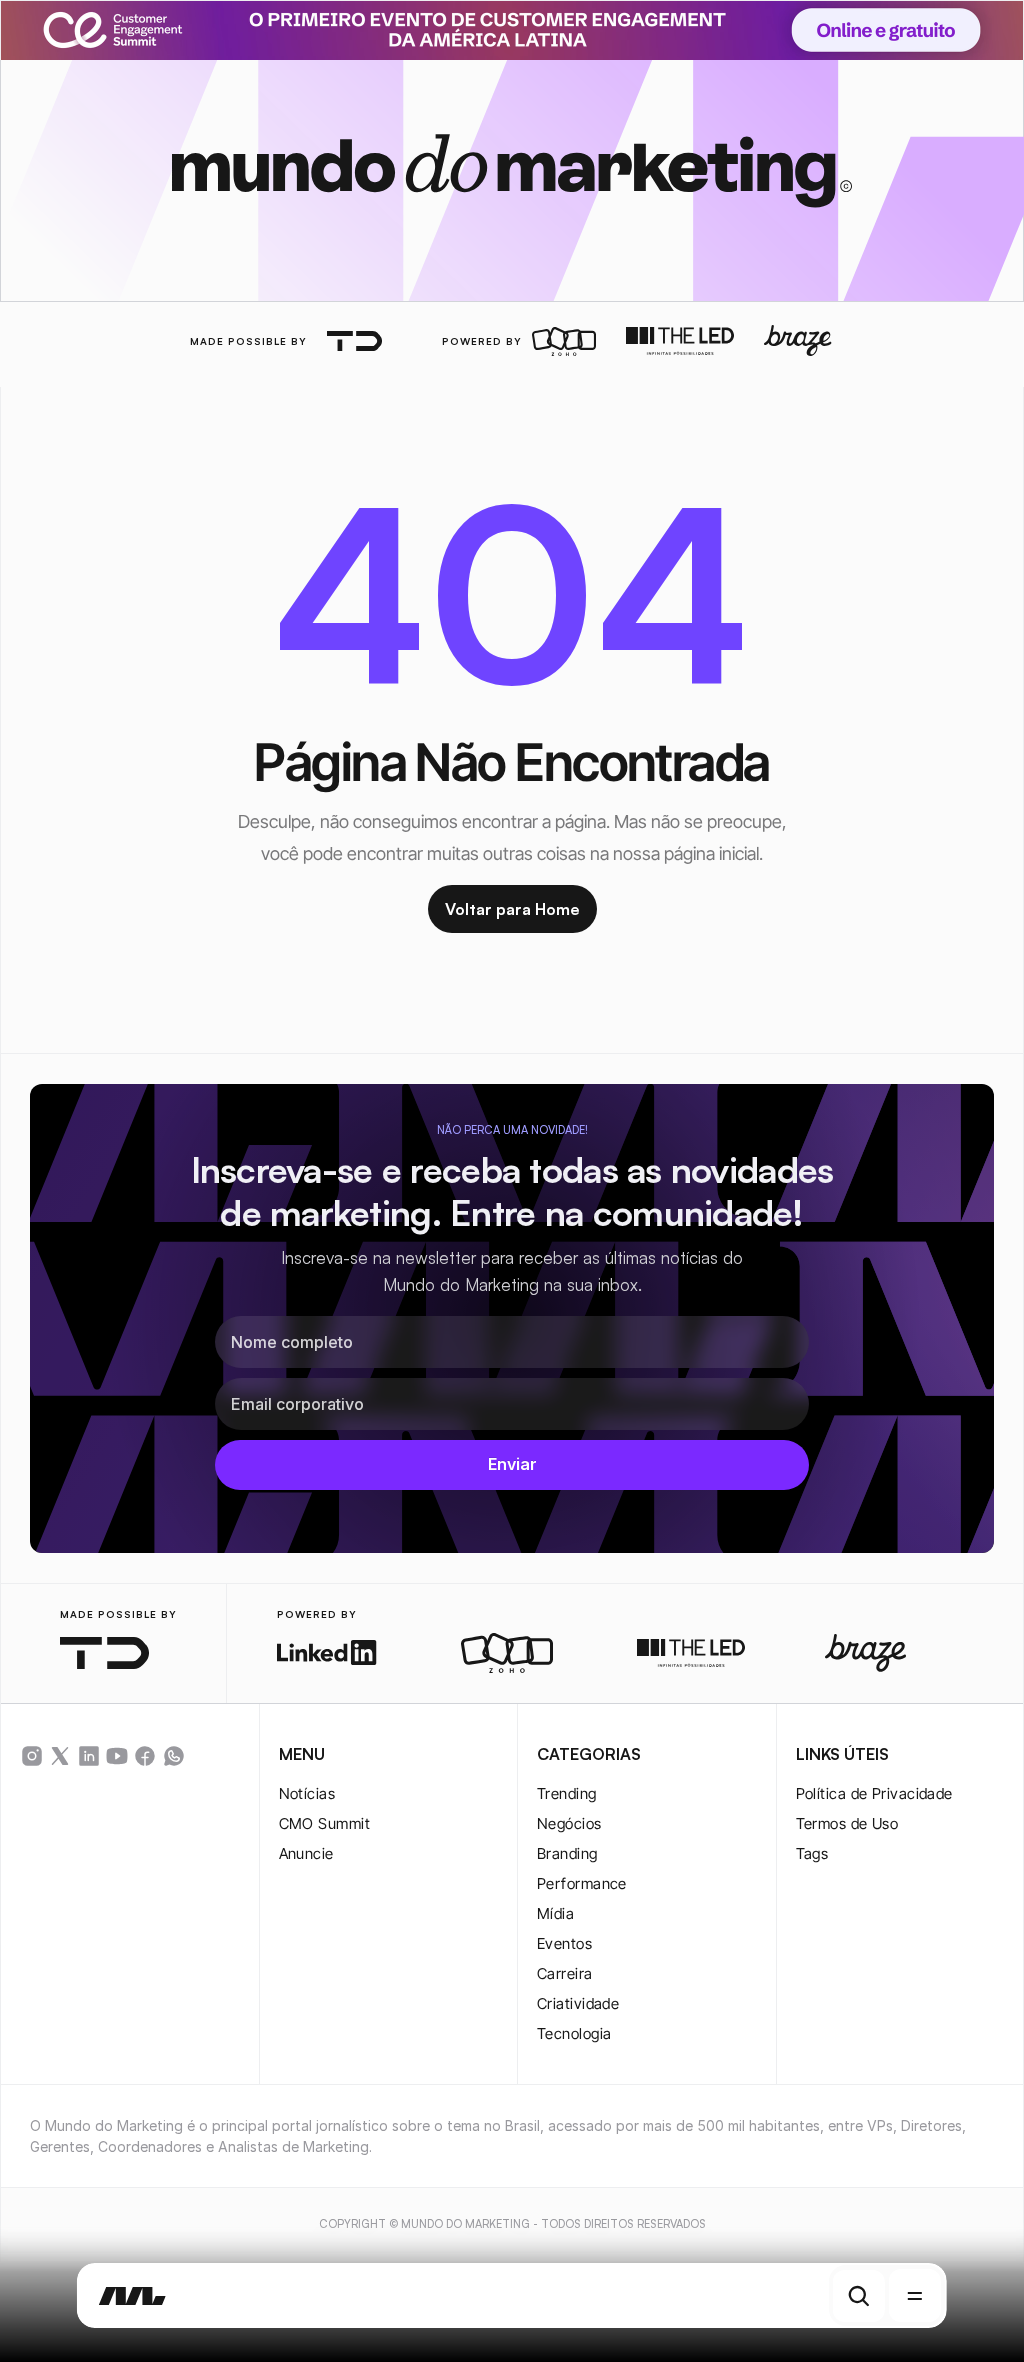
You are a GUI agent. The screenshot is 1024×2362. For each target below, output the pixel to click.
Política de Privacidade (874, 1793)
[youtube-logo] (117, 1756)
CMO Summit (325, 1823)
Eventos (564, 1943)
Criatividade (578, 2003)
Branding (567, 1853)
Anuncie (306, 1853)
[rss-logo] (145, 1756)
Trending (567, 1793)
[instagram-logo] (32, 1756)
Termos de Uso (847, 1823)
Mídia (555, 1913)
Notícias (307, 1793)
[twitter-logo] (60, 1756)
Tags (812, 1853)
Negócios (569, 1823)
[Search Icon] (859, 2296)
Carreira (565, 1973)
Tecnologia (574, 2033)
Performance (582, 1883)
